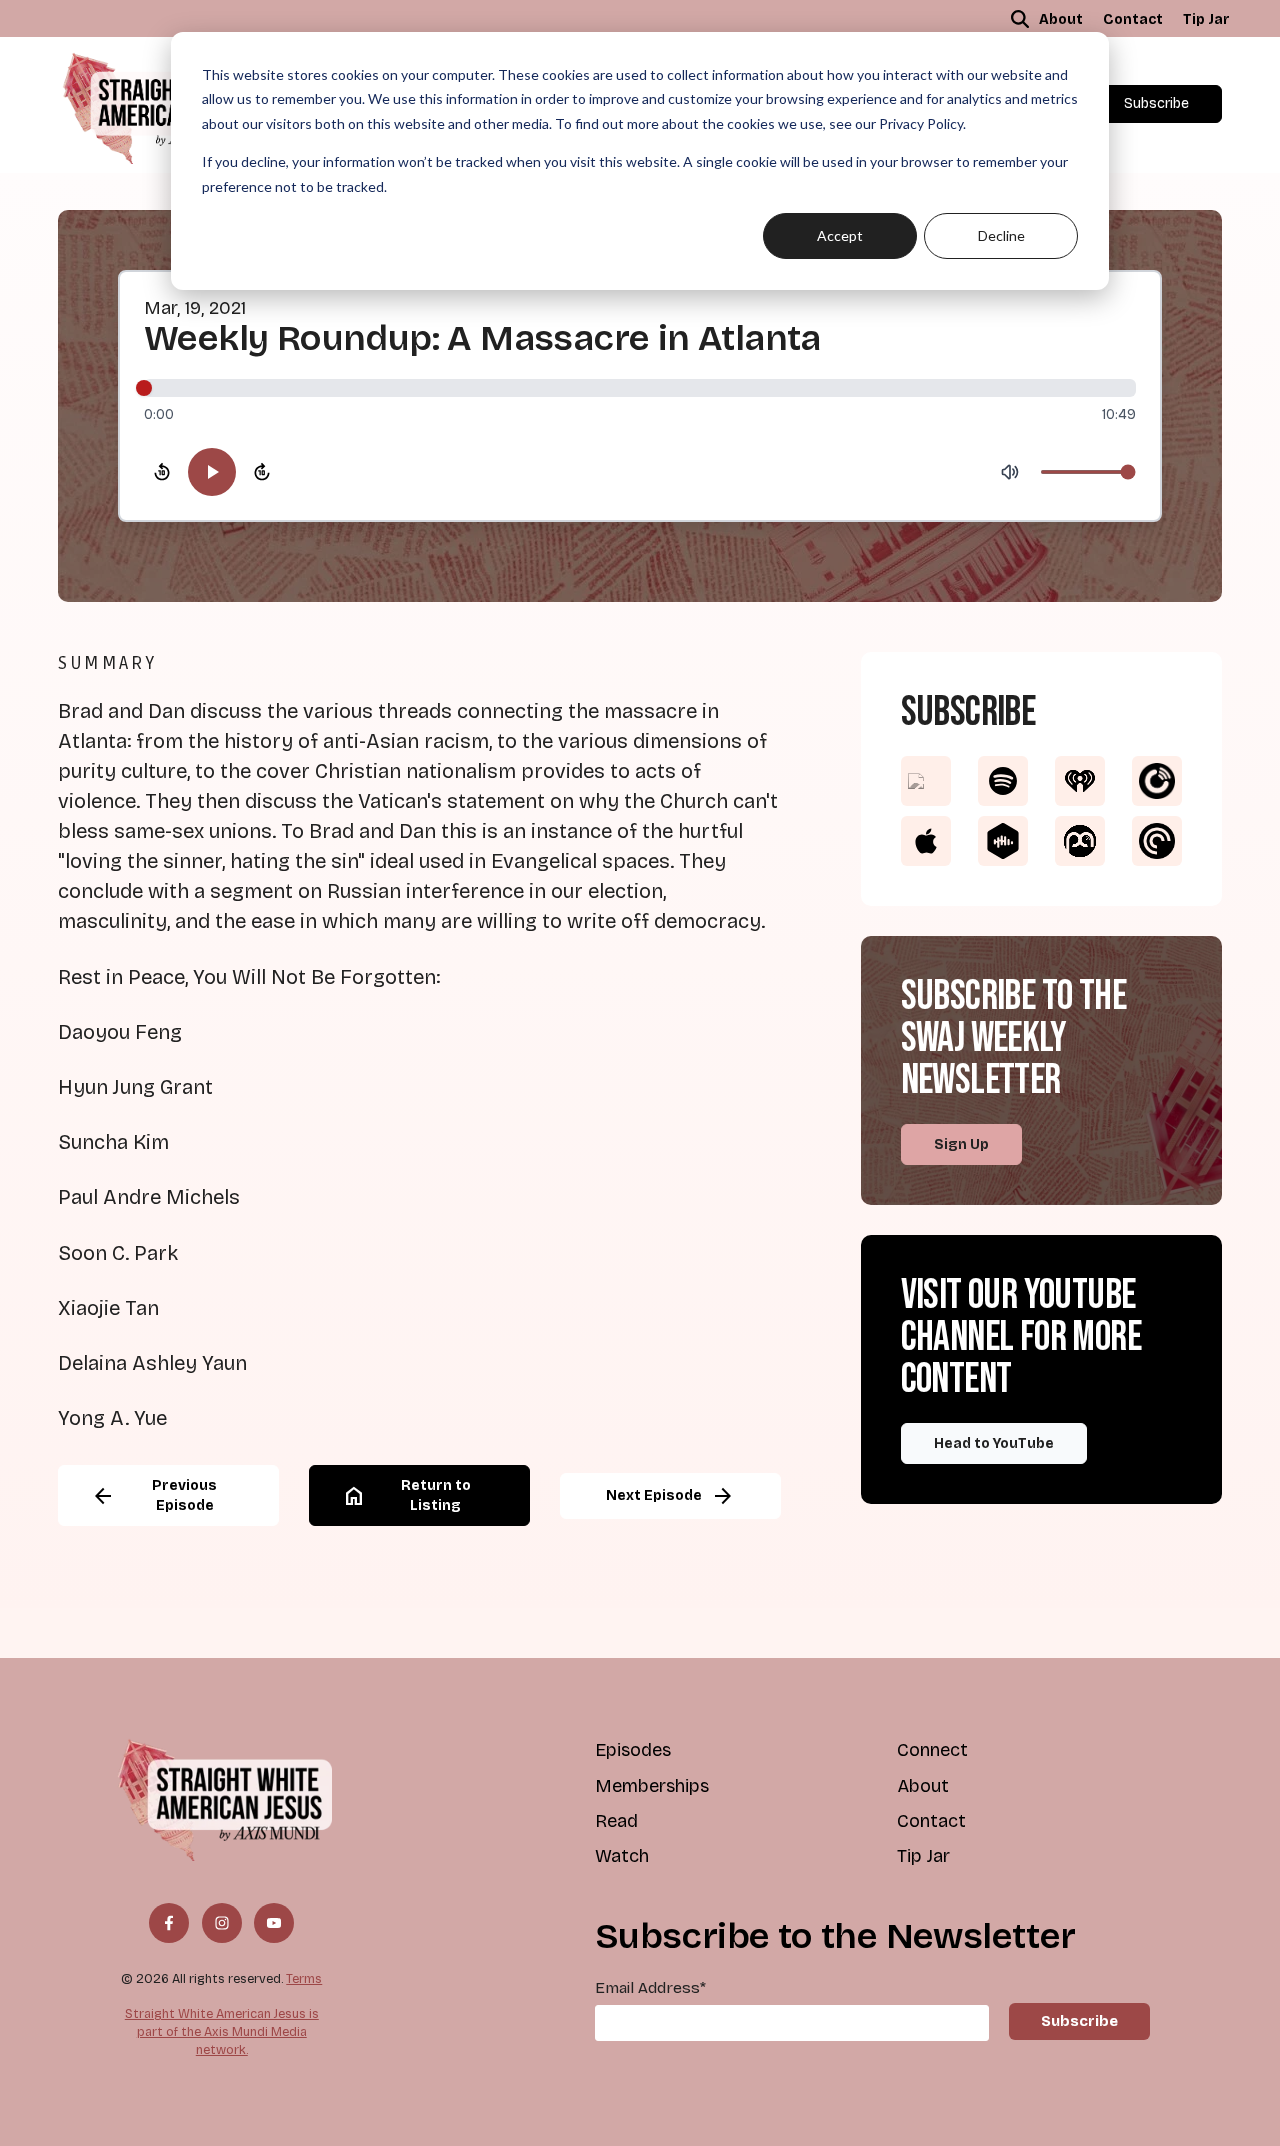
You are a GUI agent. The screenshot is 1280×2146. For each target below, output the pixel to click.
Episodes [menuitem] (633, 1750)
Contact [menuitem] (1133, 19)
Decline (1001, 235)
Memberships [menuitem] (652, 1786)
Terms (304, 1978)
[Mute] (1010, 472)
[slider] (640, 388)
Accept (840, 235)
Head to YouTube (994, 1443)
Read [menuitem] (616, 1821)
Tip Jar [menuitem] (1206, 19)
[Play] (212, 472)
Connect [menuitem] (932, 1750)
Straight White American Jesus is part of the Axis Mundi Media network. (222, 2031)
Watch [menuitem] (622, 1856)
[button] (1020, 19)
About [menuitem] (1061, 19)
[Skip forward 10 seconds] (262, 472)
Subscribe (1156, 103)
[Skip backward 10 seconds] (162, 472)
